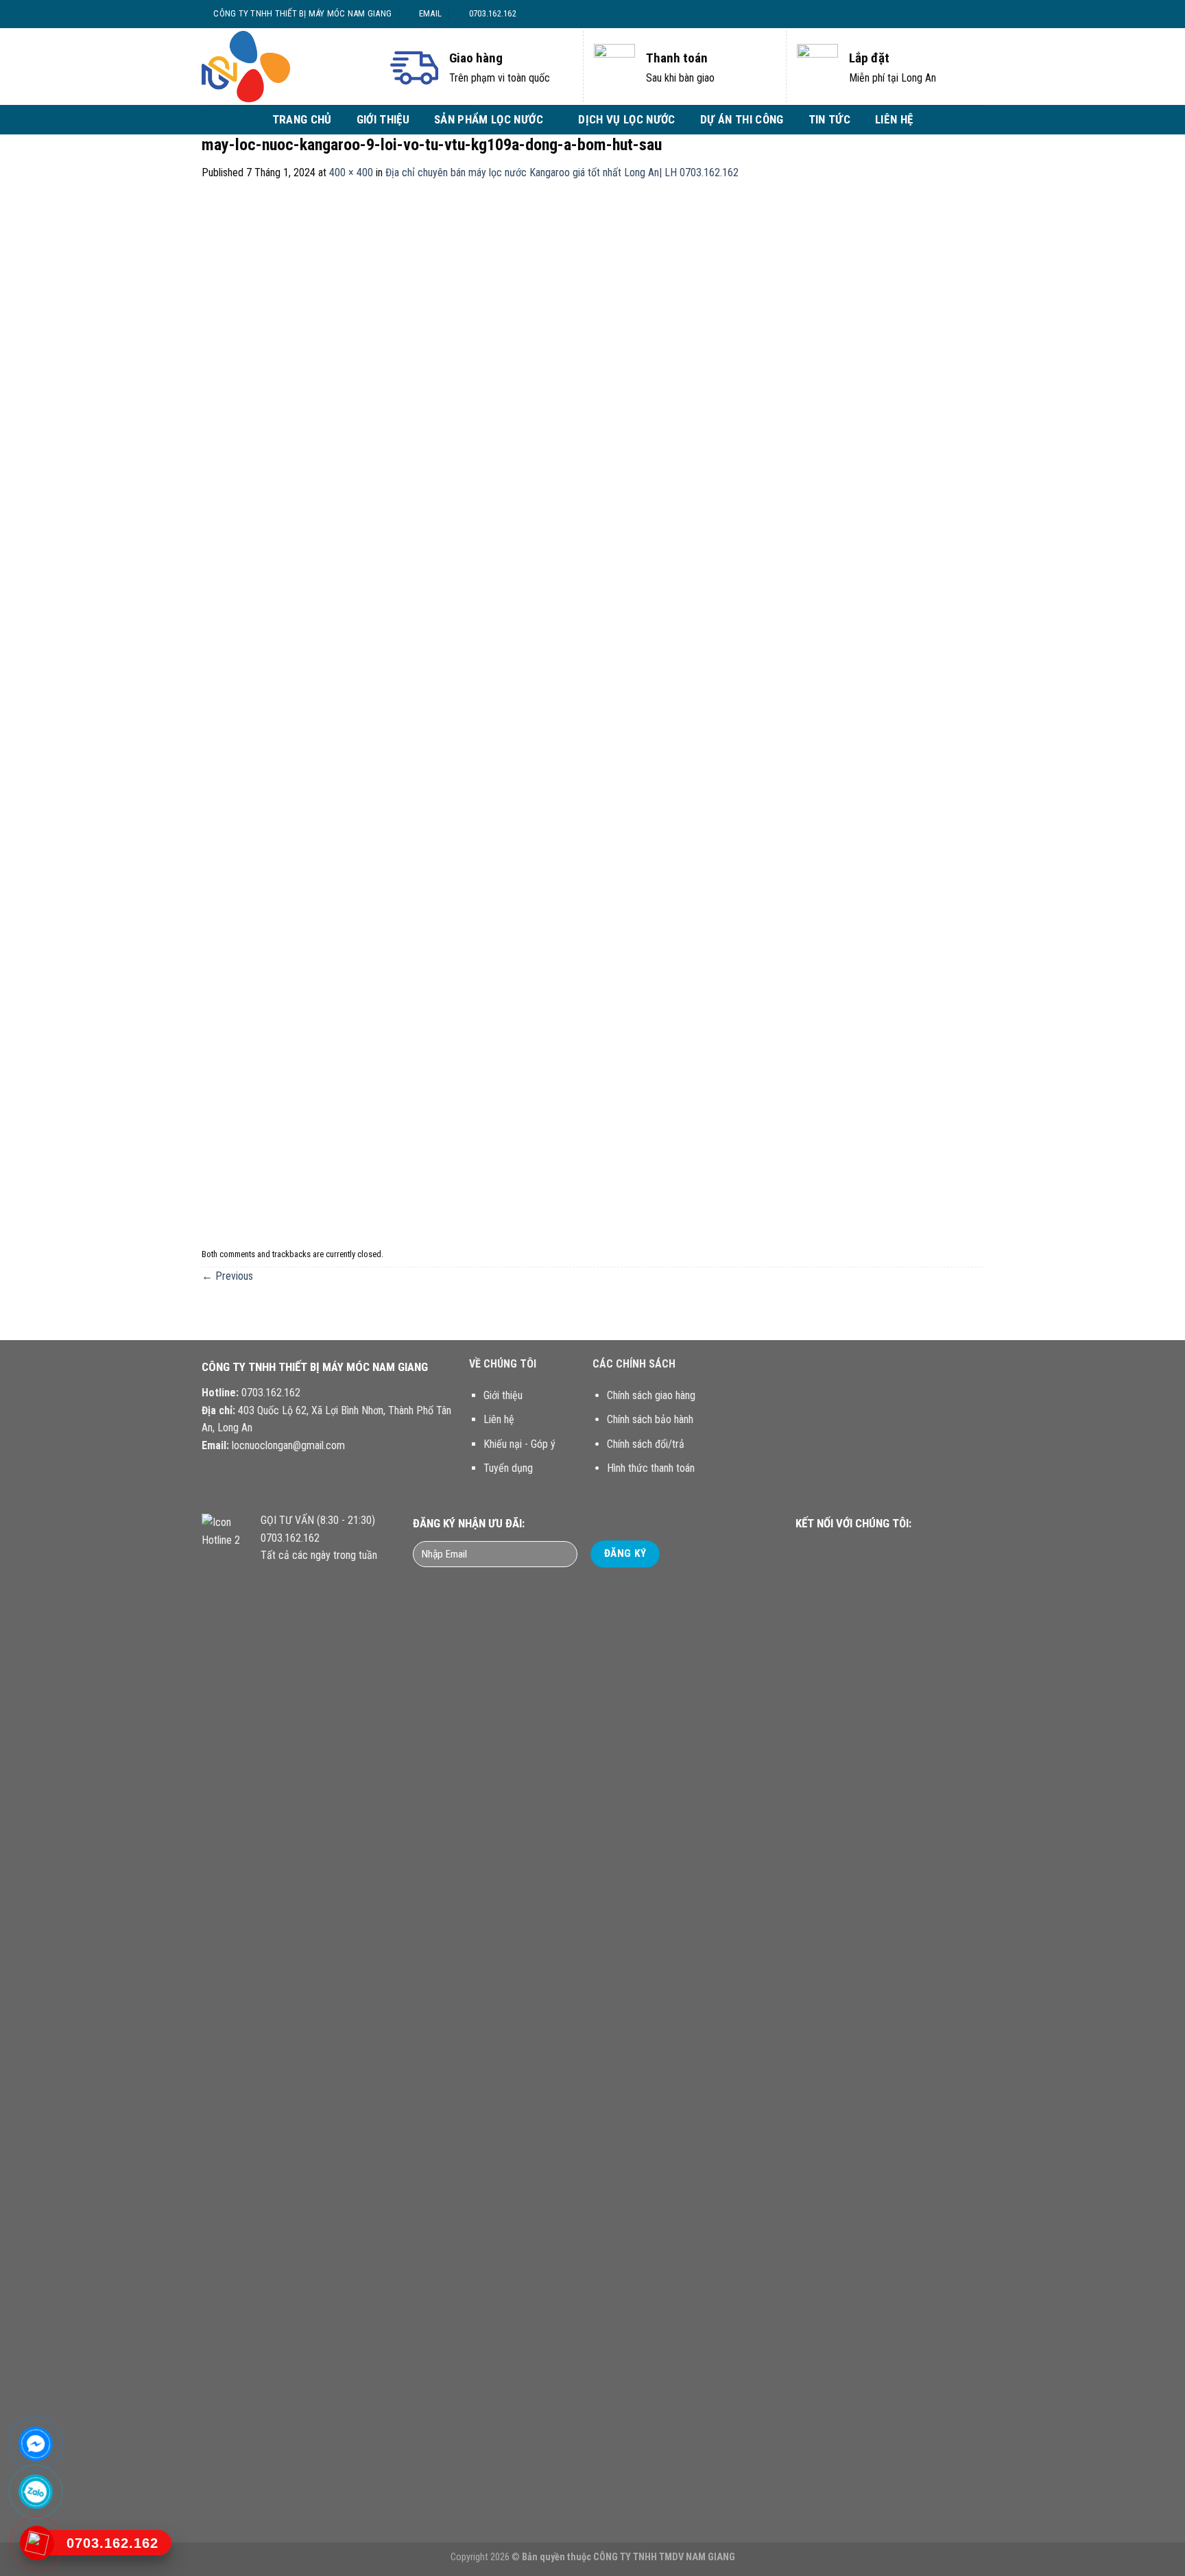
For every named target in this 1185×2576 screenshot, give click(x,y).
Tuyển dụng (508, 1468)
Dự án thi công (742, 119)
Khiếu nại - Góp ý (519, 1444)
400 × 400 (351, 172)
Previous (227, 1276)
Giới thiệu (503, 1395)
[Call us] (878, 1550)
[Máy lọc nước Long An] (284, 67)
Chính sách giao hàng (651, 1395)
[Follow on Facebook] (931, 14)
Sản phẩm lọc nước (489, 119)
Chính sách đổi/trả (646, 1444)
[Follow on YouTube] (895, 1550)
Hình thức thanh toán (651, 1468)
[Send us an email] (970, 14)
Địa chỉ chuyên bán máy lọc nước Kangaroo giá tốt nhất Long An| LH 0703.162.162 (562, 172)
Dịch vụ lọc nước (626, 119)
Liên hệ (894, 119)
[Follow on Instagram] (944, 14)
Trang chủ (302, 119)
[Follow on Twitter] (957, 14)
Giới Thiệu (383, 119)
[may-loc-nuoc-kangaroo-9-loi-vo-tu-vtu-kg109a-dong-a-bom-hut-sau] (592, 712)
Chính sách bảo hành (650, 1419)
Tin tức (829, 119)
